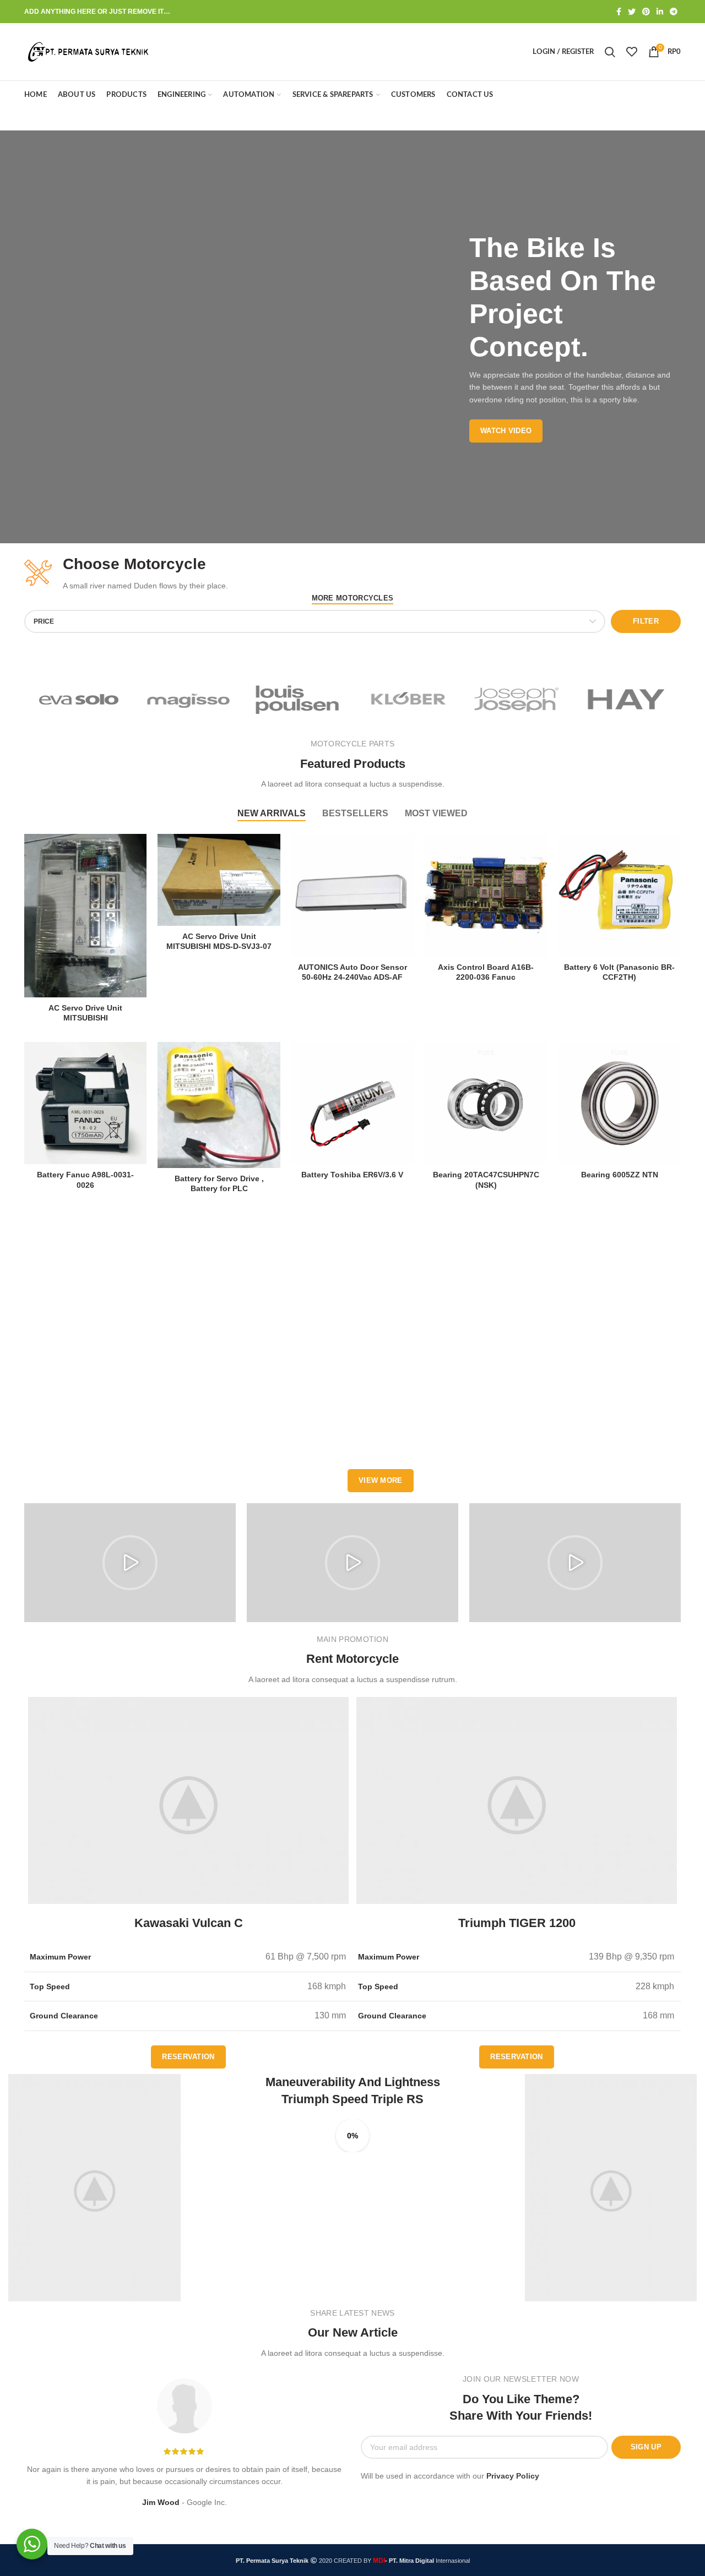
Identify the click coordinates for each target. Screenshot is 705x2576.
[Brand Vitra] (79, 699)
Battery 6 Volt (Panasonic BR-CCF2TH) (619, 972)
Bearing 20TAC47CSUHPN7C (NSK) (486, 1180)
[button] (130, 1563)
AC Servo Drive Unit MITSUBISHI (85, 1013)
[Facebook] (619, 12)
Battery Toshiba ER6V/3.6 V (352, 1175)
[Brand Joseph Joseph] (517, 699)
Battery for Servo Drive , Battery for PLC (219, 1183)
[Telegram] (674, 12)
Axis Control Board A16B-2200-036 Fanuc (486, 972)
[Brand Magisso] (189, 699)
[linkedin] (660, 12)
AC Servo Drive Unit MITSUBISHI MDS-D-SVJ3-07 (219, 941)
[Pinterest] (646, 12)
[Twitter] (632, 12)
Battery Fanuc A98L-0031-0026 (85, 1180)
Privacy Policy (513, 2476)
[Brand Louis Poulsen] (298, 699)
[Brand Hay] (626, 699)
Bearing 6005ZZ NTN (620, 1175)
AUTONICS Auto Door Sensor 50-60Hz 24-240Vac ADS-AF (352, 972)
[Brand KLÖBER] (407, 699)
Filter (646, 621)
